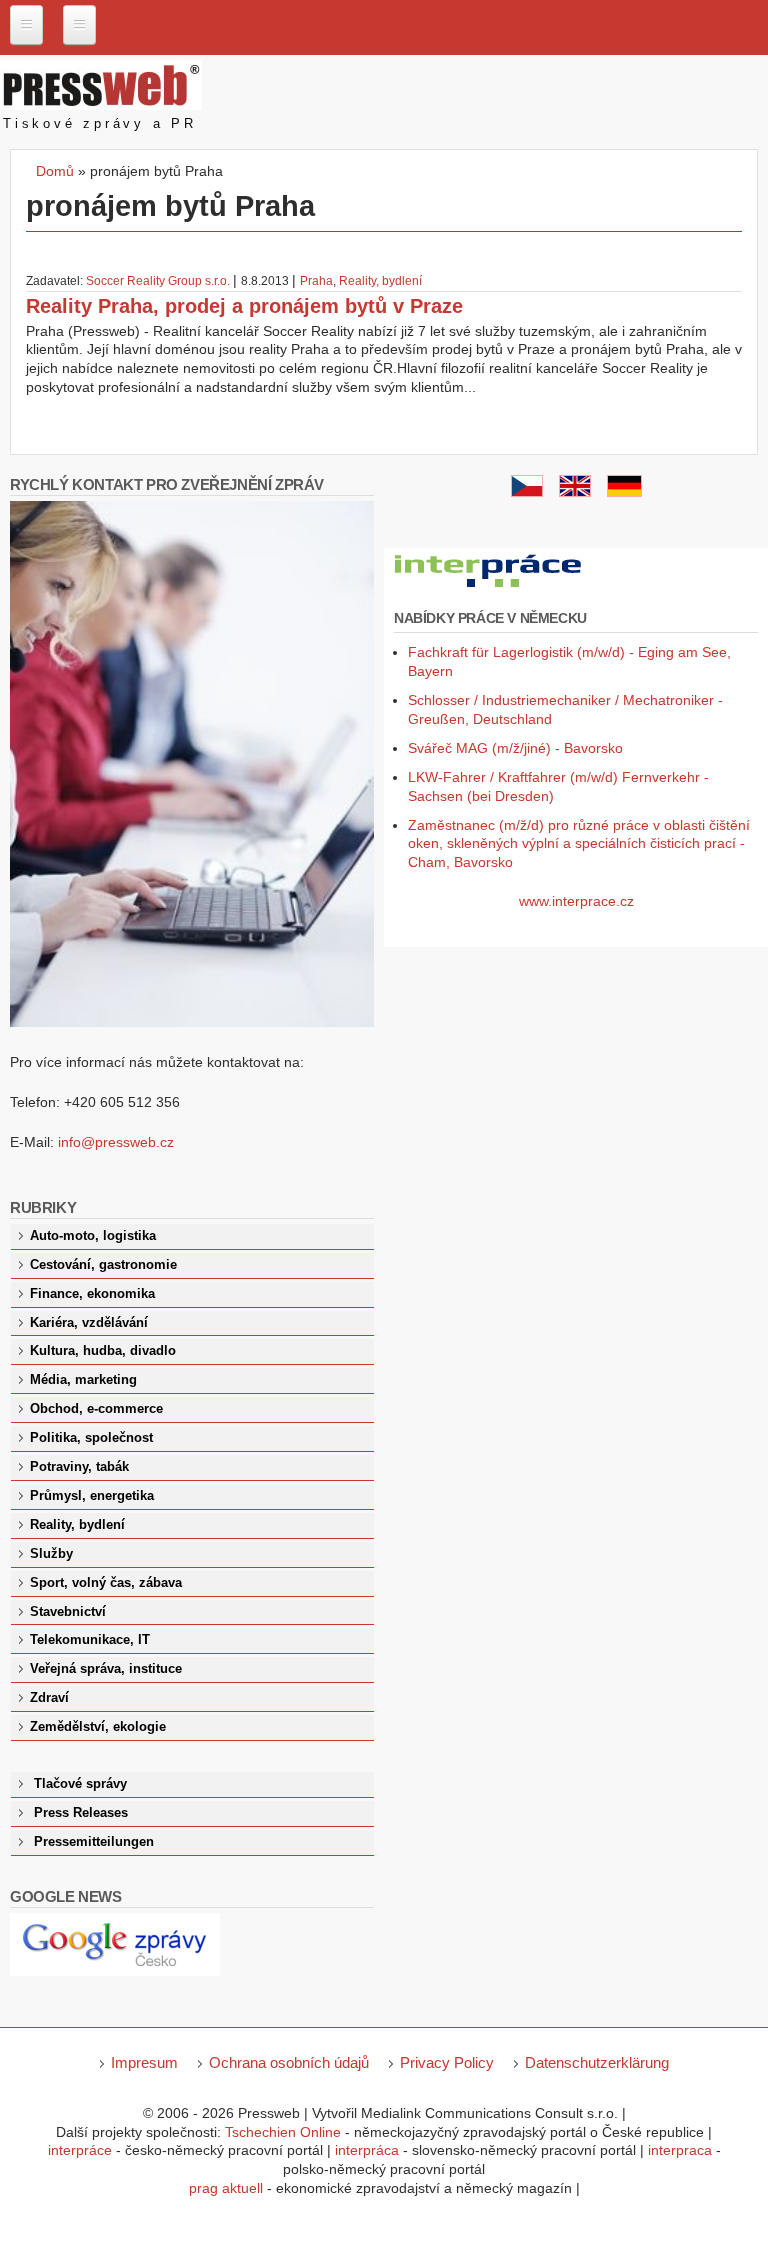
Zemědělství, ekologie (98, 1727)
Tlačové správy (80, 1784)
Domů (55, 171)
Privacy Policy (447, 2062)
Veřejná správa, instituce (106, 1669)
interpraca (680, 2150)
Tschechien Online (283, 2132)
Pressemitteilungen (94, 1842)
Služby (51, 1554)
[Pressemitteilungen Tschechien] (624, 492)
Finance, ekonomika (92, 1294)
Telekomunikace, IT (90, 1640)
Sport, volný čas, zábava (106, 1583)
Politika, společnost (91, 1438)
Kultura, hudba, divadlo (103, 1351)
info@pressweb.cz (116, 1142)
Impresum (144, 2062)
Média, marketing (83, 1380)
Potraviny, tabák (79, 1467)
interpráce (80, 2150)
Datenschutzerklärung (597, 2062)
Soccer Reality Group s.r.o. (158, 281)
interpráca (367, 2150)
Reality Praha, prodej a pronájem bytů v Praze (244, 306)
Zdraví (49, 1698)
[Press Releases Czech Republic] (575, 492)
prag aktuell (226, 2188)
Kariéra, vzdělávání (89, 1323)
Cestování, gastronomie (103, 1265)
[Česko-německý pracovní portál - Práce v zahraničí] (489, 588)
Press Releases (81, 1813)
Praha (316, 281)
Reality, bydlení (380, 281)
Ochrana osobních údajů (289, 2062)
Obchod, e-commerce (96, 1409)
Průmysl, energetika (92, 1496)
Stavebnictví (68, 1612)
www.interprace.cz (576, 901)
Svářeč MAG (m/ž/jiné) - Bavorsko (515, 748)
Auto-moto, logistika (93, 1236)
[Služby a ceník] (527, 492)
